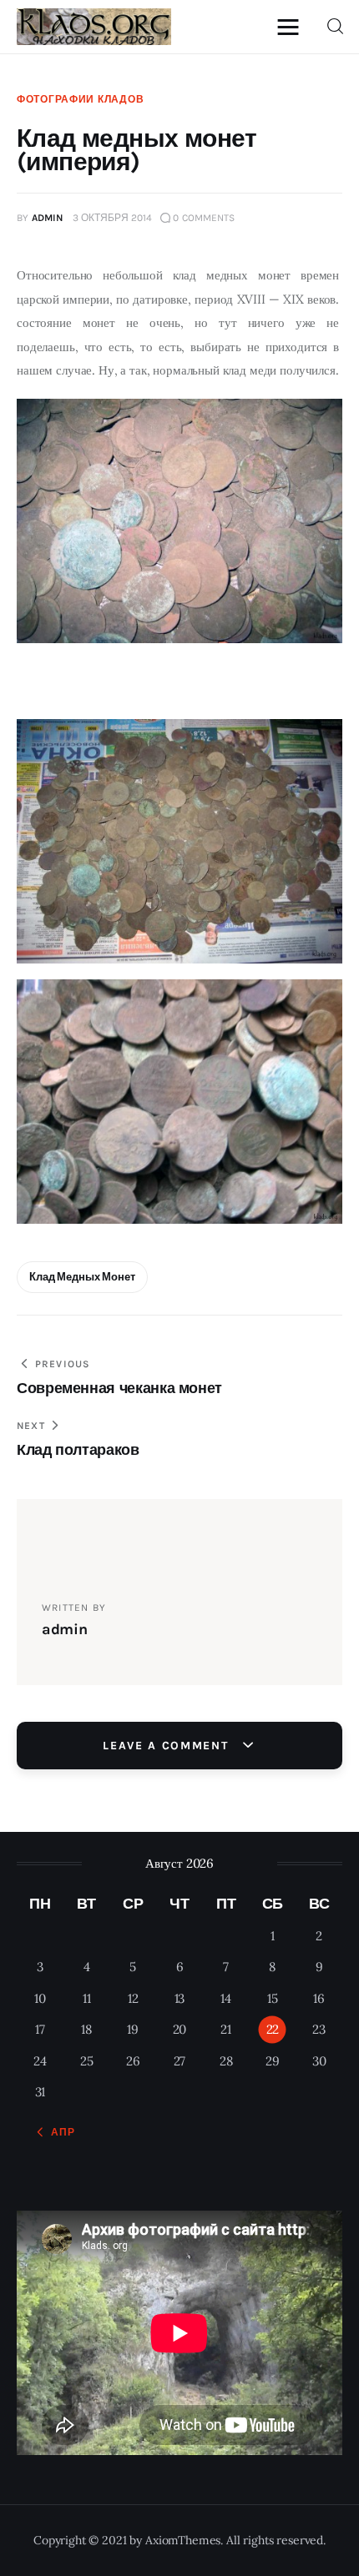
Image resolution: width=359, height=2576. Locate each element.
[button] (292, 26)
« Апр (58, 2132)
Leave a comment (168, 1746)
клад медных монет (82, 1277)
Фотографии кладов (80, 99)
